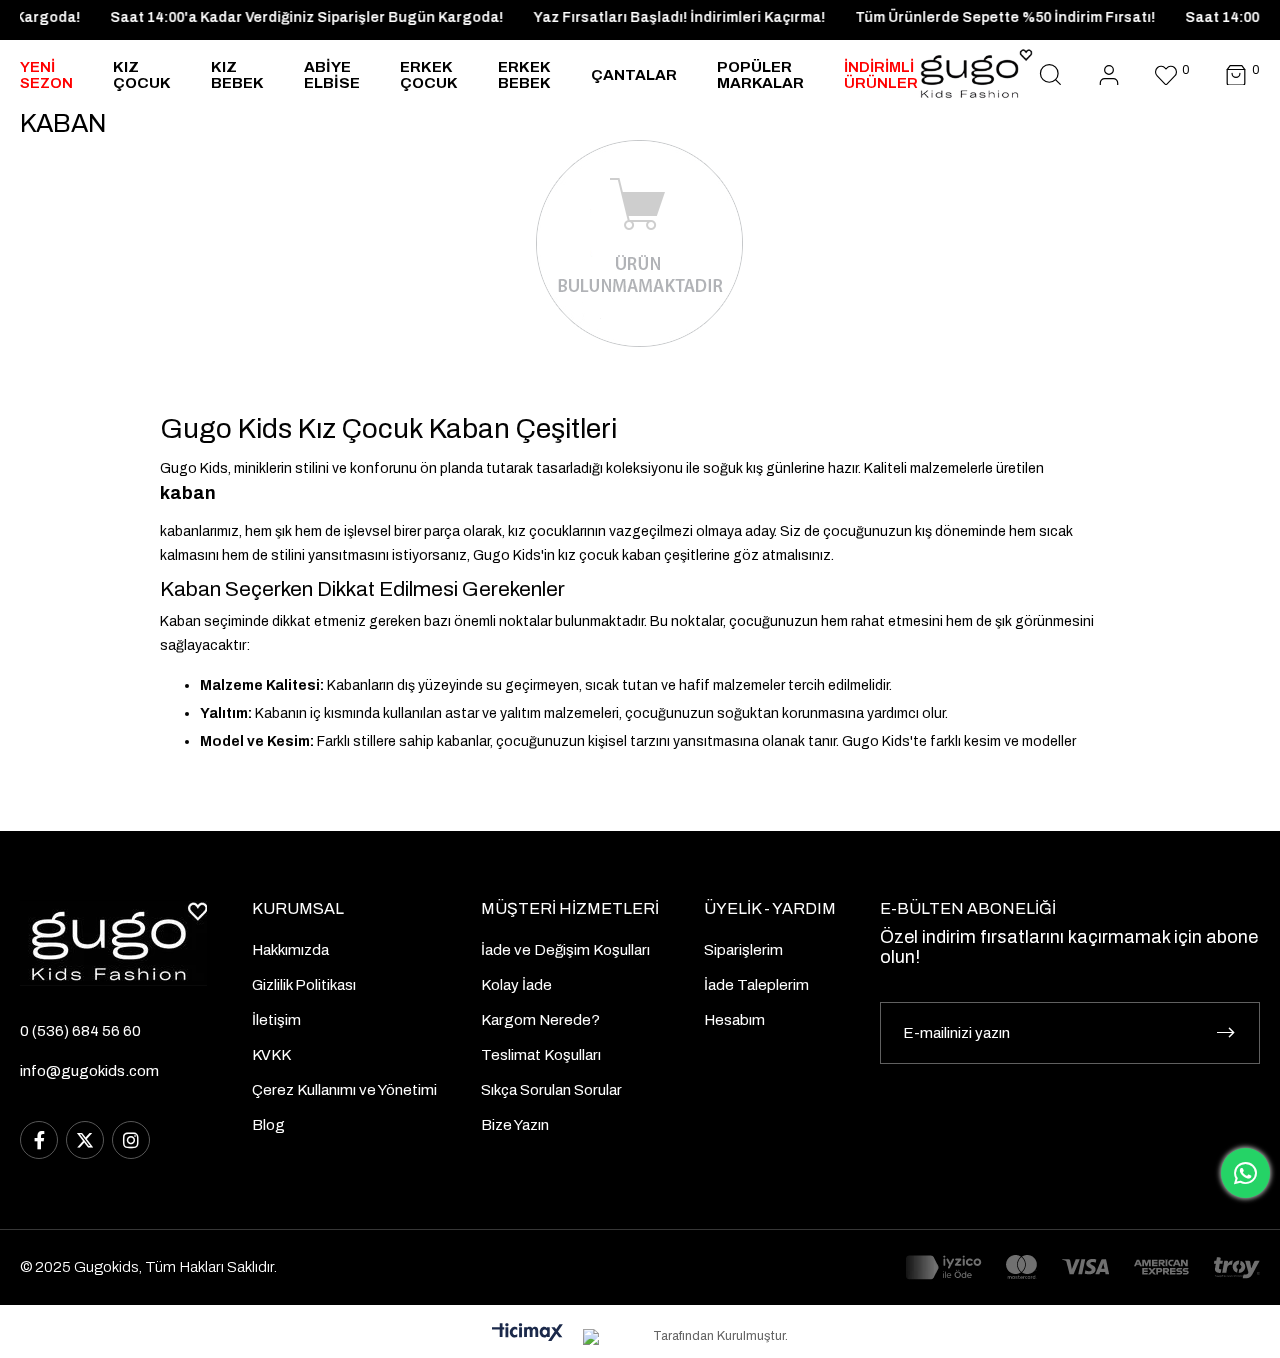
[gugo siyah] (113, 943)
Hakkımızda (290, 950)
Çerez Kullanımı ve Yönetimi (344, 1090)
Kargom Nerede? (540, 1020)
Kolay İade (516, 985)
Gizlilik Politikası (304, 985)
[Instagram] (131, 1140)
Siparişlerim (743, 950)
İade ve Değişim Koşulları (565, 950)
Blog (268, 1125)
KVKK (271, 1055)
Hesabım (734, 1020)
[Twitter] (85, 1140)
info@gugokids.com (89, 1071)
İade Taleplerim (756, 985)
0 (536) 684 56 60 (80, 1031)
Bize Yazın (515, 1125)
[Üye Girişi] (1109, 75)
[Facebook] (39, 1140)
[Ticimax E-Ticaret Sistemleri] (527, 1333)
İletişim (276, 1020)
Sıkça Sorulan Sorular (551, 1090)
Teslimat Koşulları (541, 1055)
